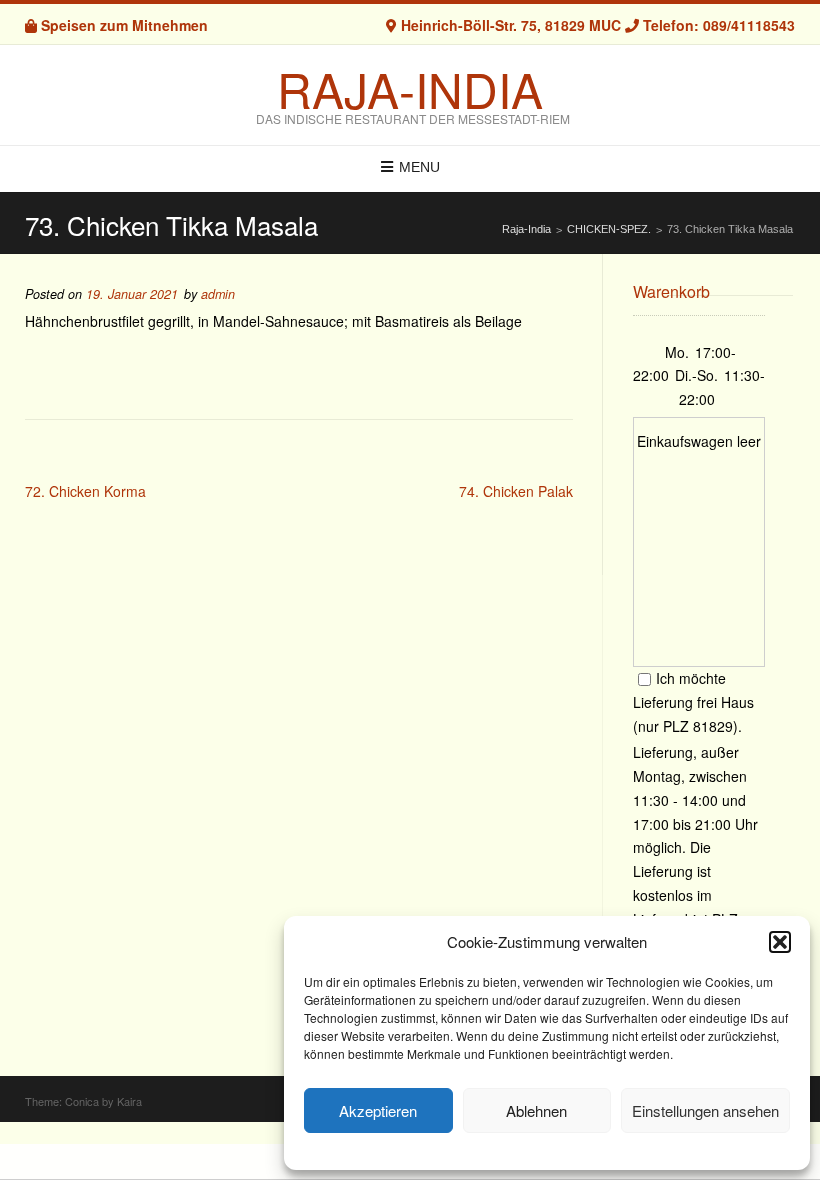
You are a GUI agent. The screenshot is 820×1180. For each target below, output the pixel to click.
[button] (780, 942)
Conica (82, 1101)
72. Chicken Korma (85, 491)
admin (218, 294)
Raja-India (410, 89)
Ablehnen (536, 1110)
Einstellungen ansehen (705, 1110)
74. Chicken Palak (516, 491)
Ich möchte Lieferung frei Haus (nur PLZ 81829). (693, 702)
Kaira (129, 1101)
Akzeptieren (378, 1110)
